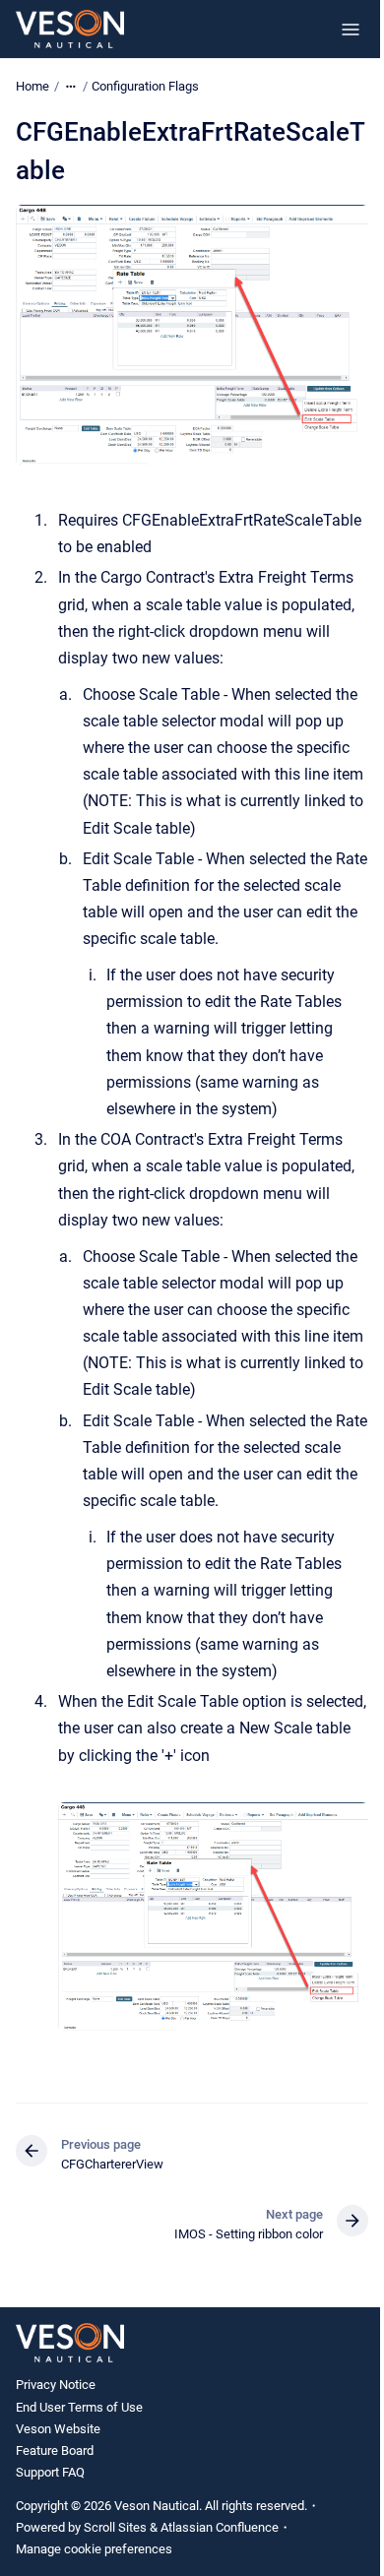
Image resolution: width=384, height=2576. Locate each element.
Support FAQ (50, 2472)
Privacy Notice (56, 2385)
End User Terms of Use (79, 2407)
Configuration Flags (145, 86)
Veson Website (58, 2429)
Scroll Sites (115, 2527)
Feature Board (55, 2450)
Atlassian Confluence (220, 2527)
